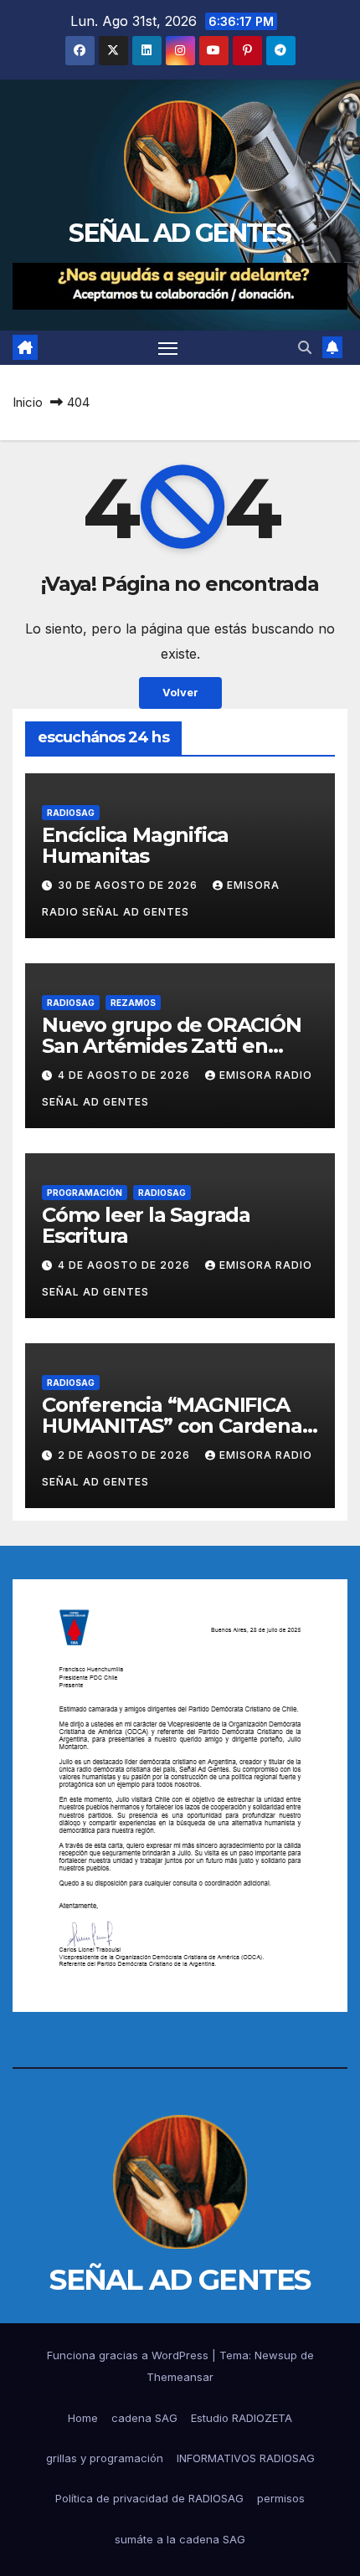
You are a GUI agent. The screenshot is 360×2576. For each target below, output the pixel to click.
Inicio (28, 402)
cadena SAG (144, 2418)
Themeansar (180, 2377)
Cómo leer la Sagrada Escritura (146, 1225)
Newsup (276, 2355)
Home (83, 2418)
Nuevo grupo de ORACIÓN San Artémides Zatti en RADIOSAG (172, 1046)
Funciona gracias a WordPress (129, 2355)
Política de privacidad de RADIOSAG (149, 2498)
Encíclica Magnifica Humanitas (135, 845)
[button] (305, 347)
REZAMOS (133, 1003)
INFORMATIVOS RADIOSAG (246, 2458)
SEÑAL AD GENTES (180, 233)
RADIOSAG (71, 813)
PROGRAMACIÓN (85, 1193)
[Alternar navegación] (168, 348)
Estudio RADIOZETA (242, 2418)
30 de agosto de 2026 (129, 885)
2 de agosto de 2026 (126, 1455)
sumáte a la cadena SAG (180, 2539)
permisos (281, 2498)
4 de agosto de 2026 (126, 1075)
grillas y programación (105, 2458)
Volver (180, 693)
